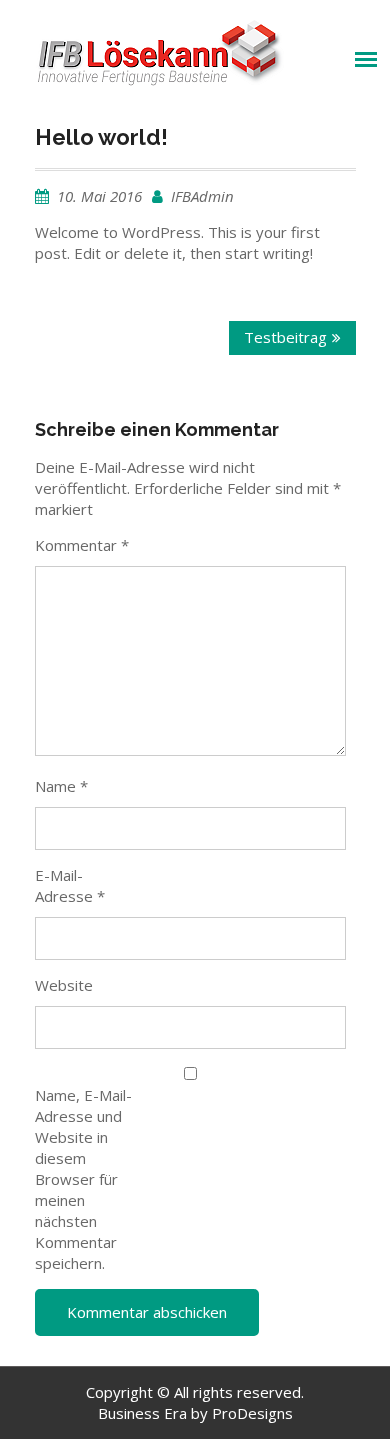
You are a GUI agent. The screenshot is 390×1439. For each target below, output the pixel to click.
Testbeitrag (285, 337)
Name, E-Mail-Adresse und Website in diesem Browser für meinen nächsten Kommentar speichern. (83, 1179)
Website (64, 985)
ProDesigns (252, 1413)
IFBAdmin (202, 196)
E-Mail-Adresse (70, 885)
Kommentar (82, 545)
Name (61, 786)
